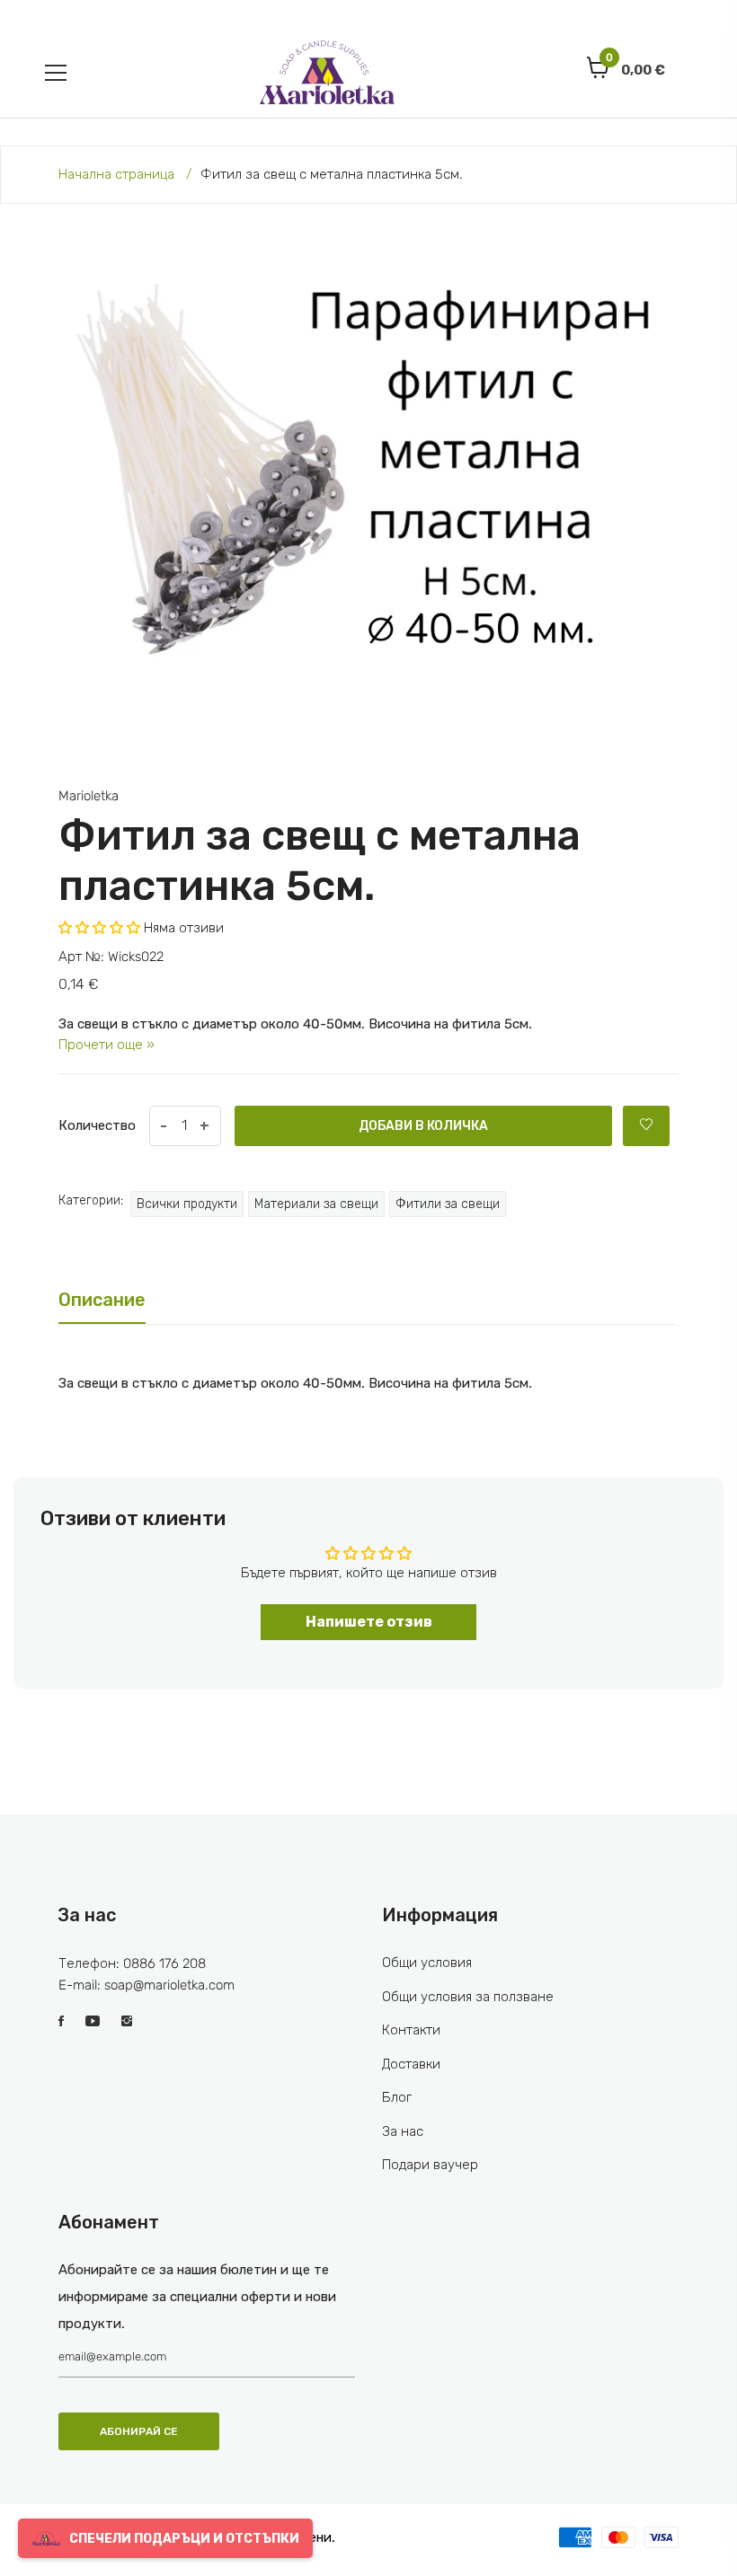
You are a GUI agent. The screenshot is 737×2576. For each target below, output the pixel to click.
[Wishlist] (646, 1126)
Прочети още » (107, 1045)
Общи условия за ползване (468, 1997)
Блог (397, 2097)
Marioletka (89, 796)
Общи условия (427, 1963)
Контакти (411, 2030)
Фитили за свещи (448, 1204)
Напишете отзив (369, 1622)
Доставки (411, 2064)
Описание (102, 1300)
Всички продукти (187, 1204)
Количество (97, 1125)
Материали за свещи (316, 1204)
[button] (99, 928)
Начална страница (116, 174)
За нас (403, 2131)
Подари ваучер (430, 2165)
